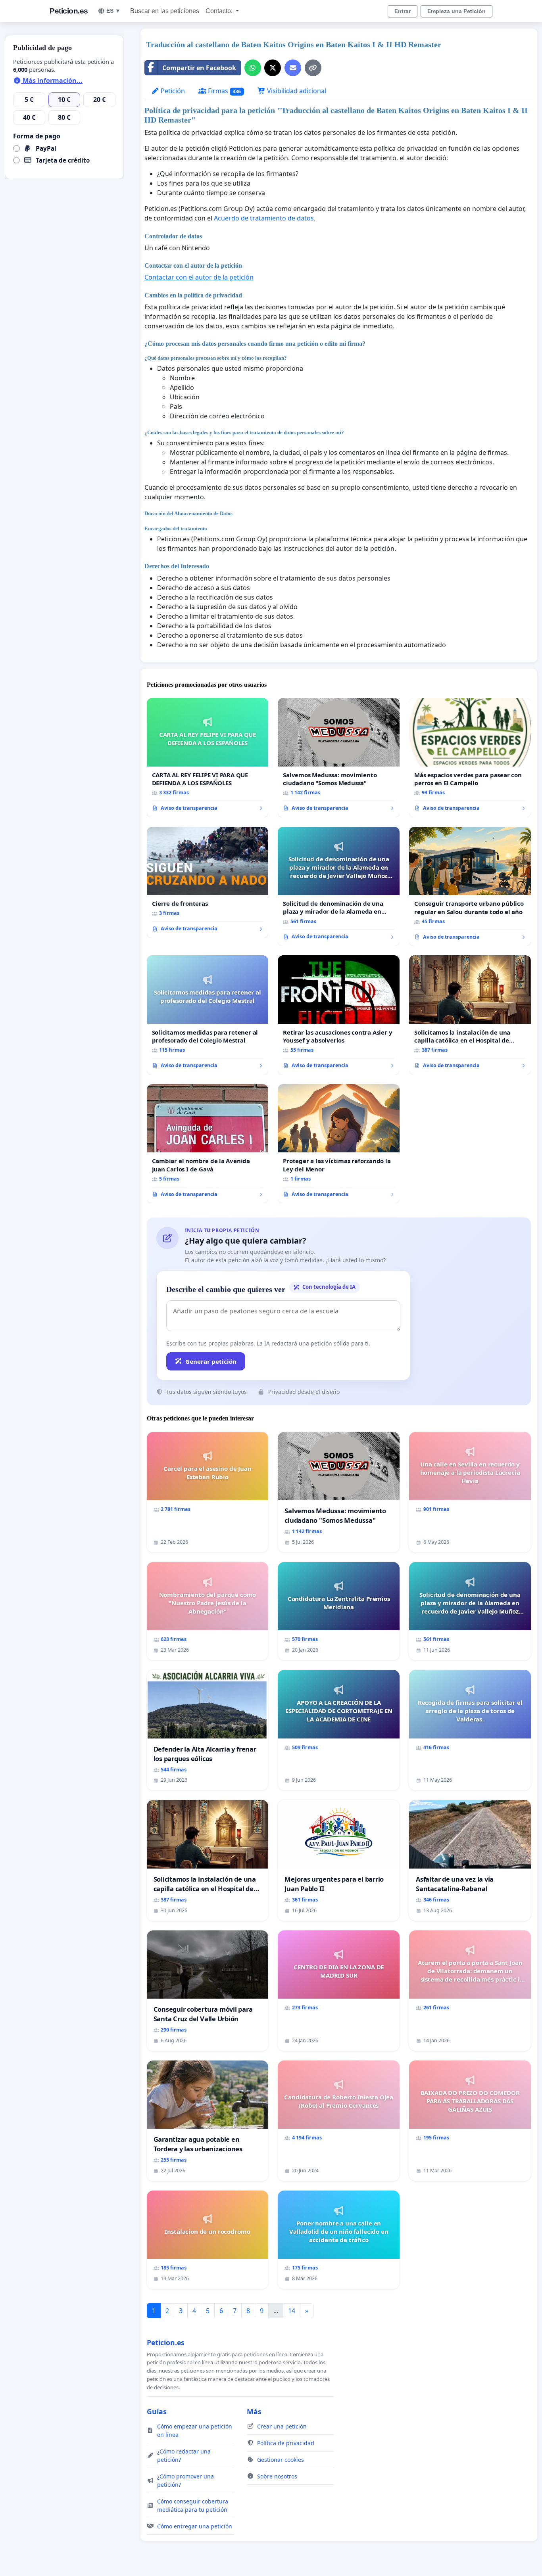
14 (292, 2311)
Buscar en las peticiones (165, 11)
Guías (157, 2411)
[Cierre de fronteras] (208, 882)
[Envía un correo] (293, 68)
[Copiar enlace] (313, 68)
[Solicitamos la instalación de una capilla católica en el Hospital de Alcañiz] (470, 1015)
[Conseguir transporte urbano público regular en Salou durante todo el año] (470, 886)
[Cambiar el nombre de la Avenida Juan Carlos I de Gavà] (208, 1144)
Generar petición (211, 1361)
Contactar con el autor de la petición (199, 277)
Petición (172, 91)
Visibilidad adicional (296, 91)
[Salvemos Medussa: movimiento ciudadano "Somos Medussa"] (339, 758)
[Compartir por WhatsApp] (253, 68)
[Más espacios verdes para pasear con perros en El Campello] (470, 758)
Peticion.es (69, 11)
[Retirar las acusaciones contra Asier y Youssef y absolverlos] (339, 1015)
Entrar (403, 11)
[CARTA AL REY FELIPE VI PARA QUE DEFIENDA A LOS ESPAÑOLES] (208, 758)
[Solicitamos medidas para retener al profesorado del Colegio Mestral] (208, 1015)
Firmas (224, 91)
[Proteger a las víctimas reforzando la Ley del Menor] (339, 1144)
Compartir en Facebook (199, 68)
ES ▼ (113, 11)
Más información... (52, 80)
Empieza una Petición (456, 11)
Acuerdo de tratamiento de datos (264, 218)
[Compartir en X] (273, 68)
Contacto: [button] (220, 11)
